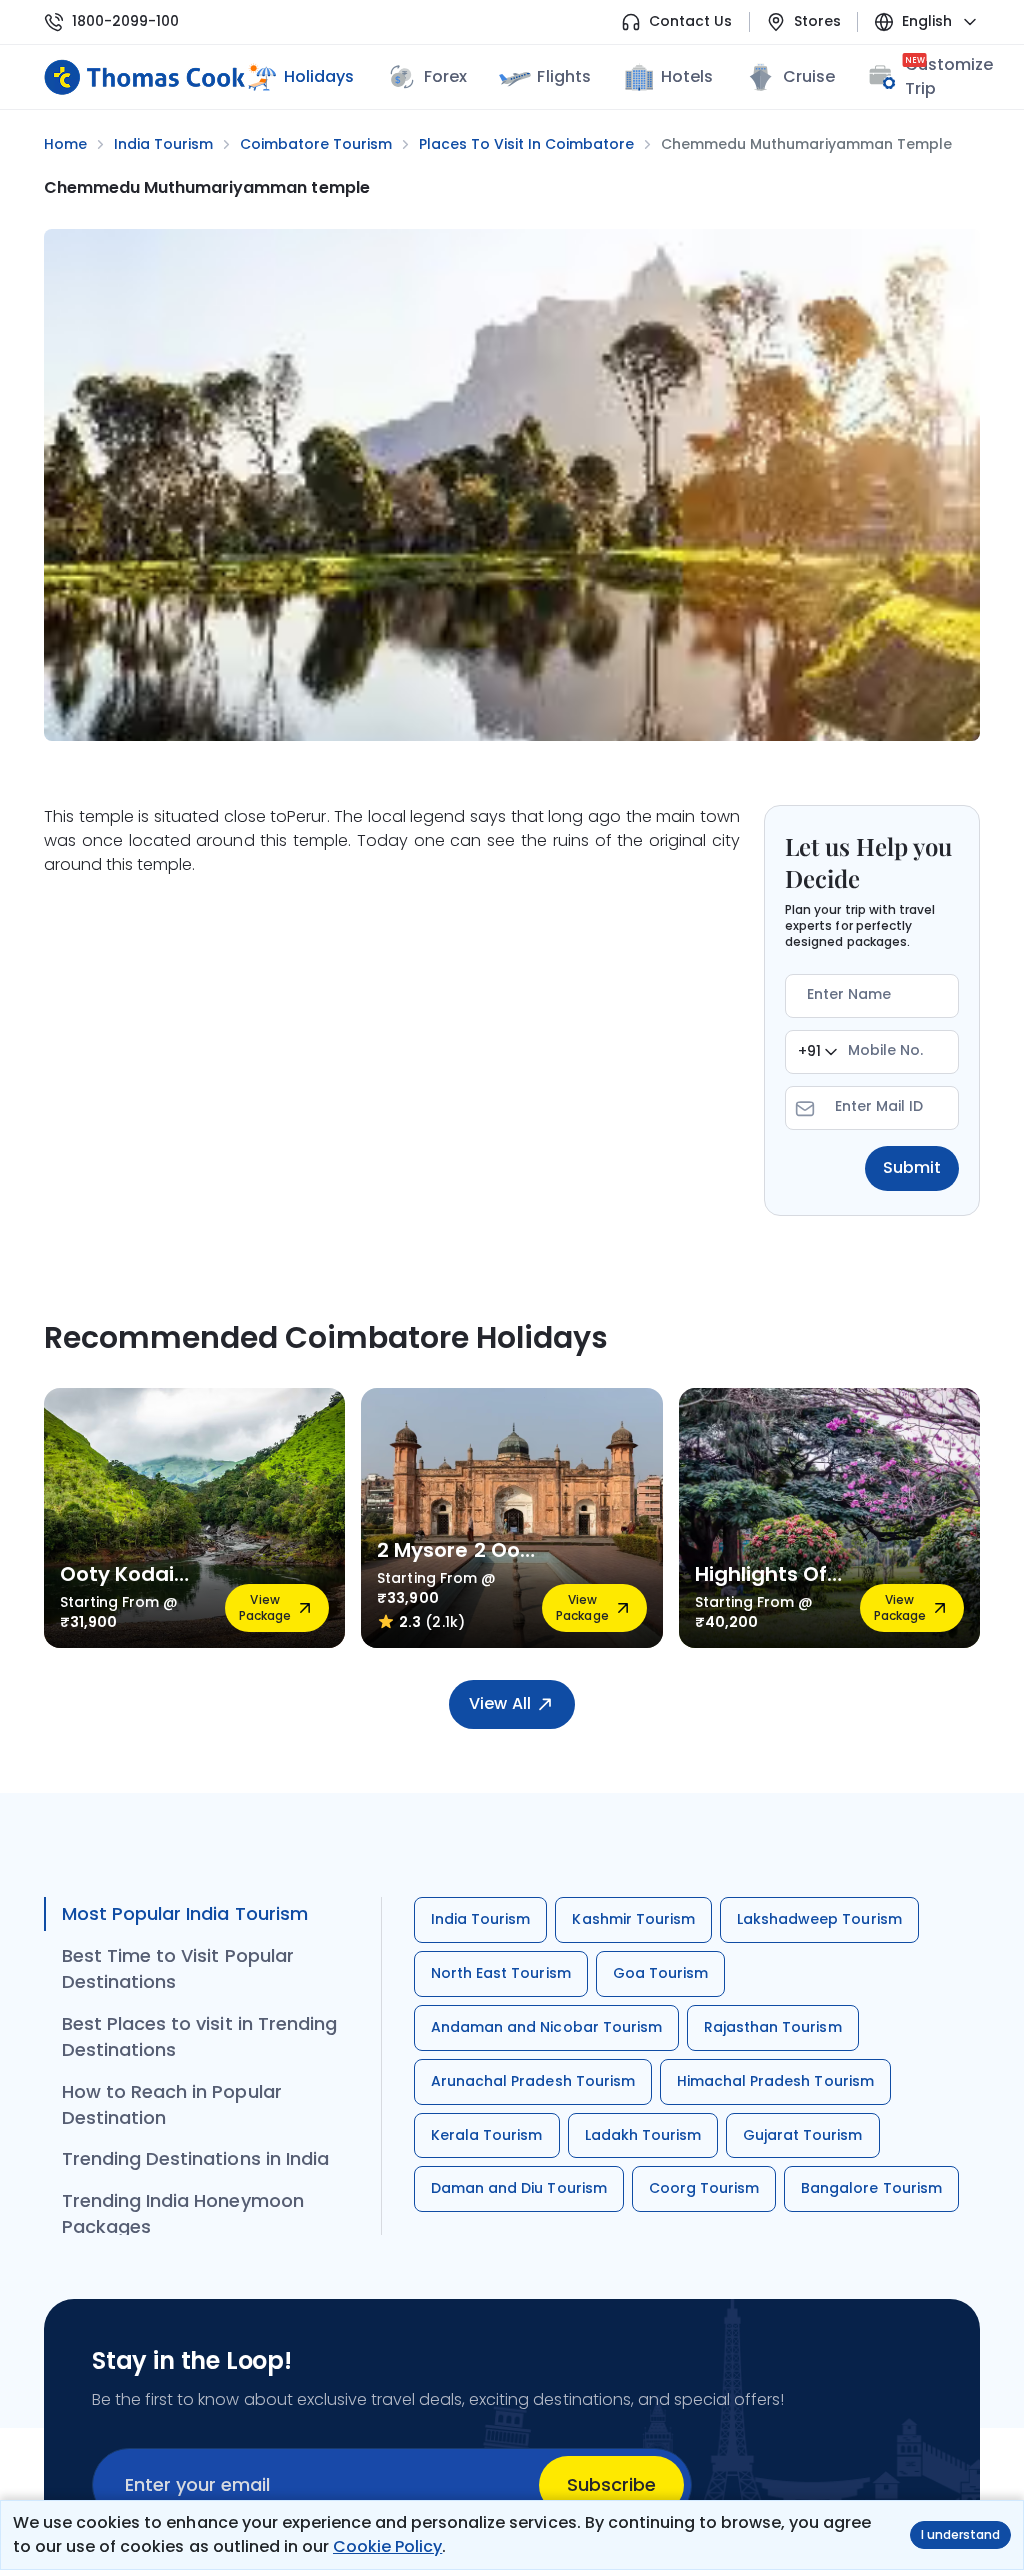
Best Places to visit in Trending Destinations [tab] (199, 2036)
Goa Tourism (660, 1973)
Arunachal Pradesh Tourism (533, 2081)
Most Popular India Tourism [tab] (185, 1913)
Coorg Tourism (704, 2188)
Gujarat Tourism (803, 2135)
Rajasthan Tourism (773, 2027)
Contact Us (690, 21)
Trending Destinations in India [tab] (195, 2158)
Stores (817, 21)
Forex (445, 76)
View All (499, 1703)
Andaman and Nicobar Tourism (546, 2027)
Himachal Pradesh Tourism (775, 2081)
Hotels (687, 76)
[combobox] (817, 1052)
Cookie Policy (387, 2546)
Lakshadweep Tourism (819, 1919)
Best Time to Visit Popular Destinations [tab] (178, 1968)
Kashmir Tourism (633, 1919)
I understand (960, 2534)
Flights (563, 76)
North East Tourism (501, 1973)
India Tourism (480, 1919)
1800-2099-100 (125, 21)
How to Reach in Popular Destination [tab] (172, 2104)
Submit (912, 1167)
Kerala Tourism (487, 2135)
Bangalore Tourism (871, 2188)
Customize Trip (949, 76)
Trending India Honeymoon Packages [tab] (183, 2213)
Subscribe (611, 2484)
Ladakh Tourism (643, 2135)
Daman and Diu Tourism (519, 2188)
